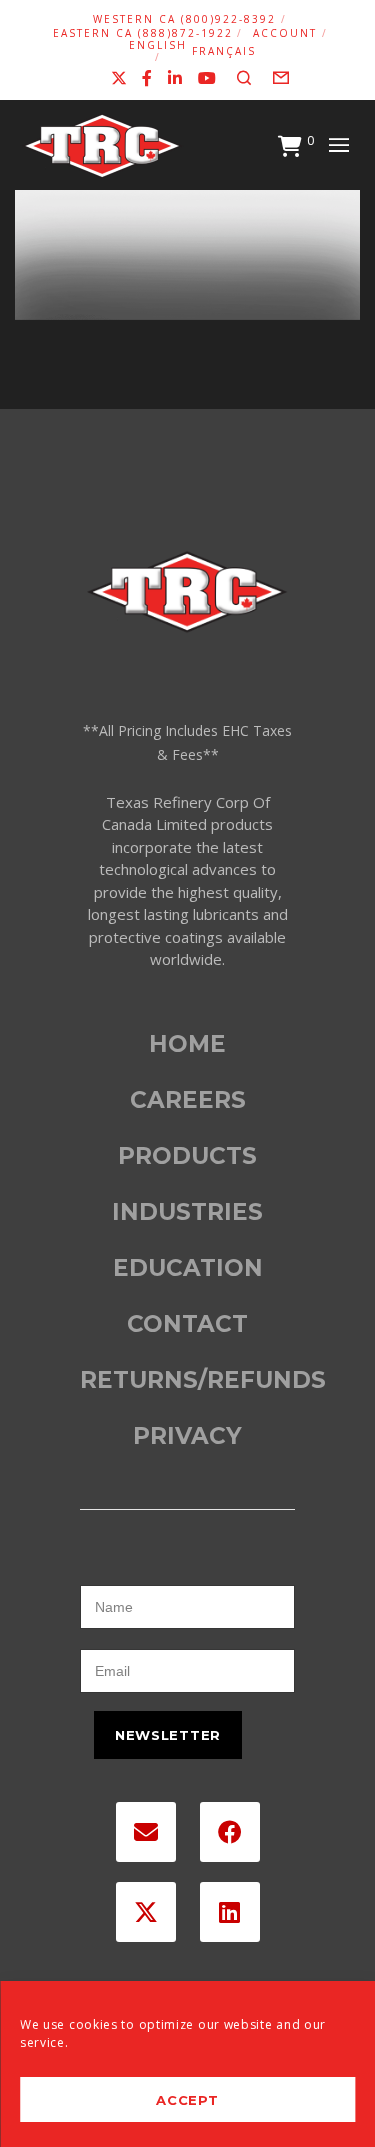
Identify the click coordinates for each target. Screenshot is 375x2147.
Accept (187, 2100)
